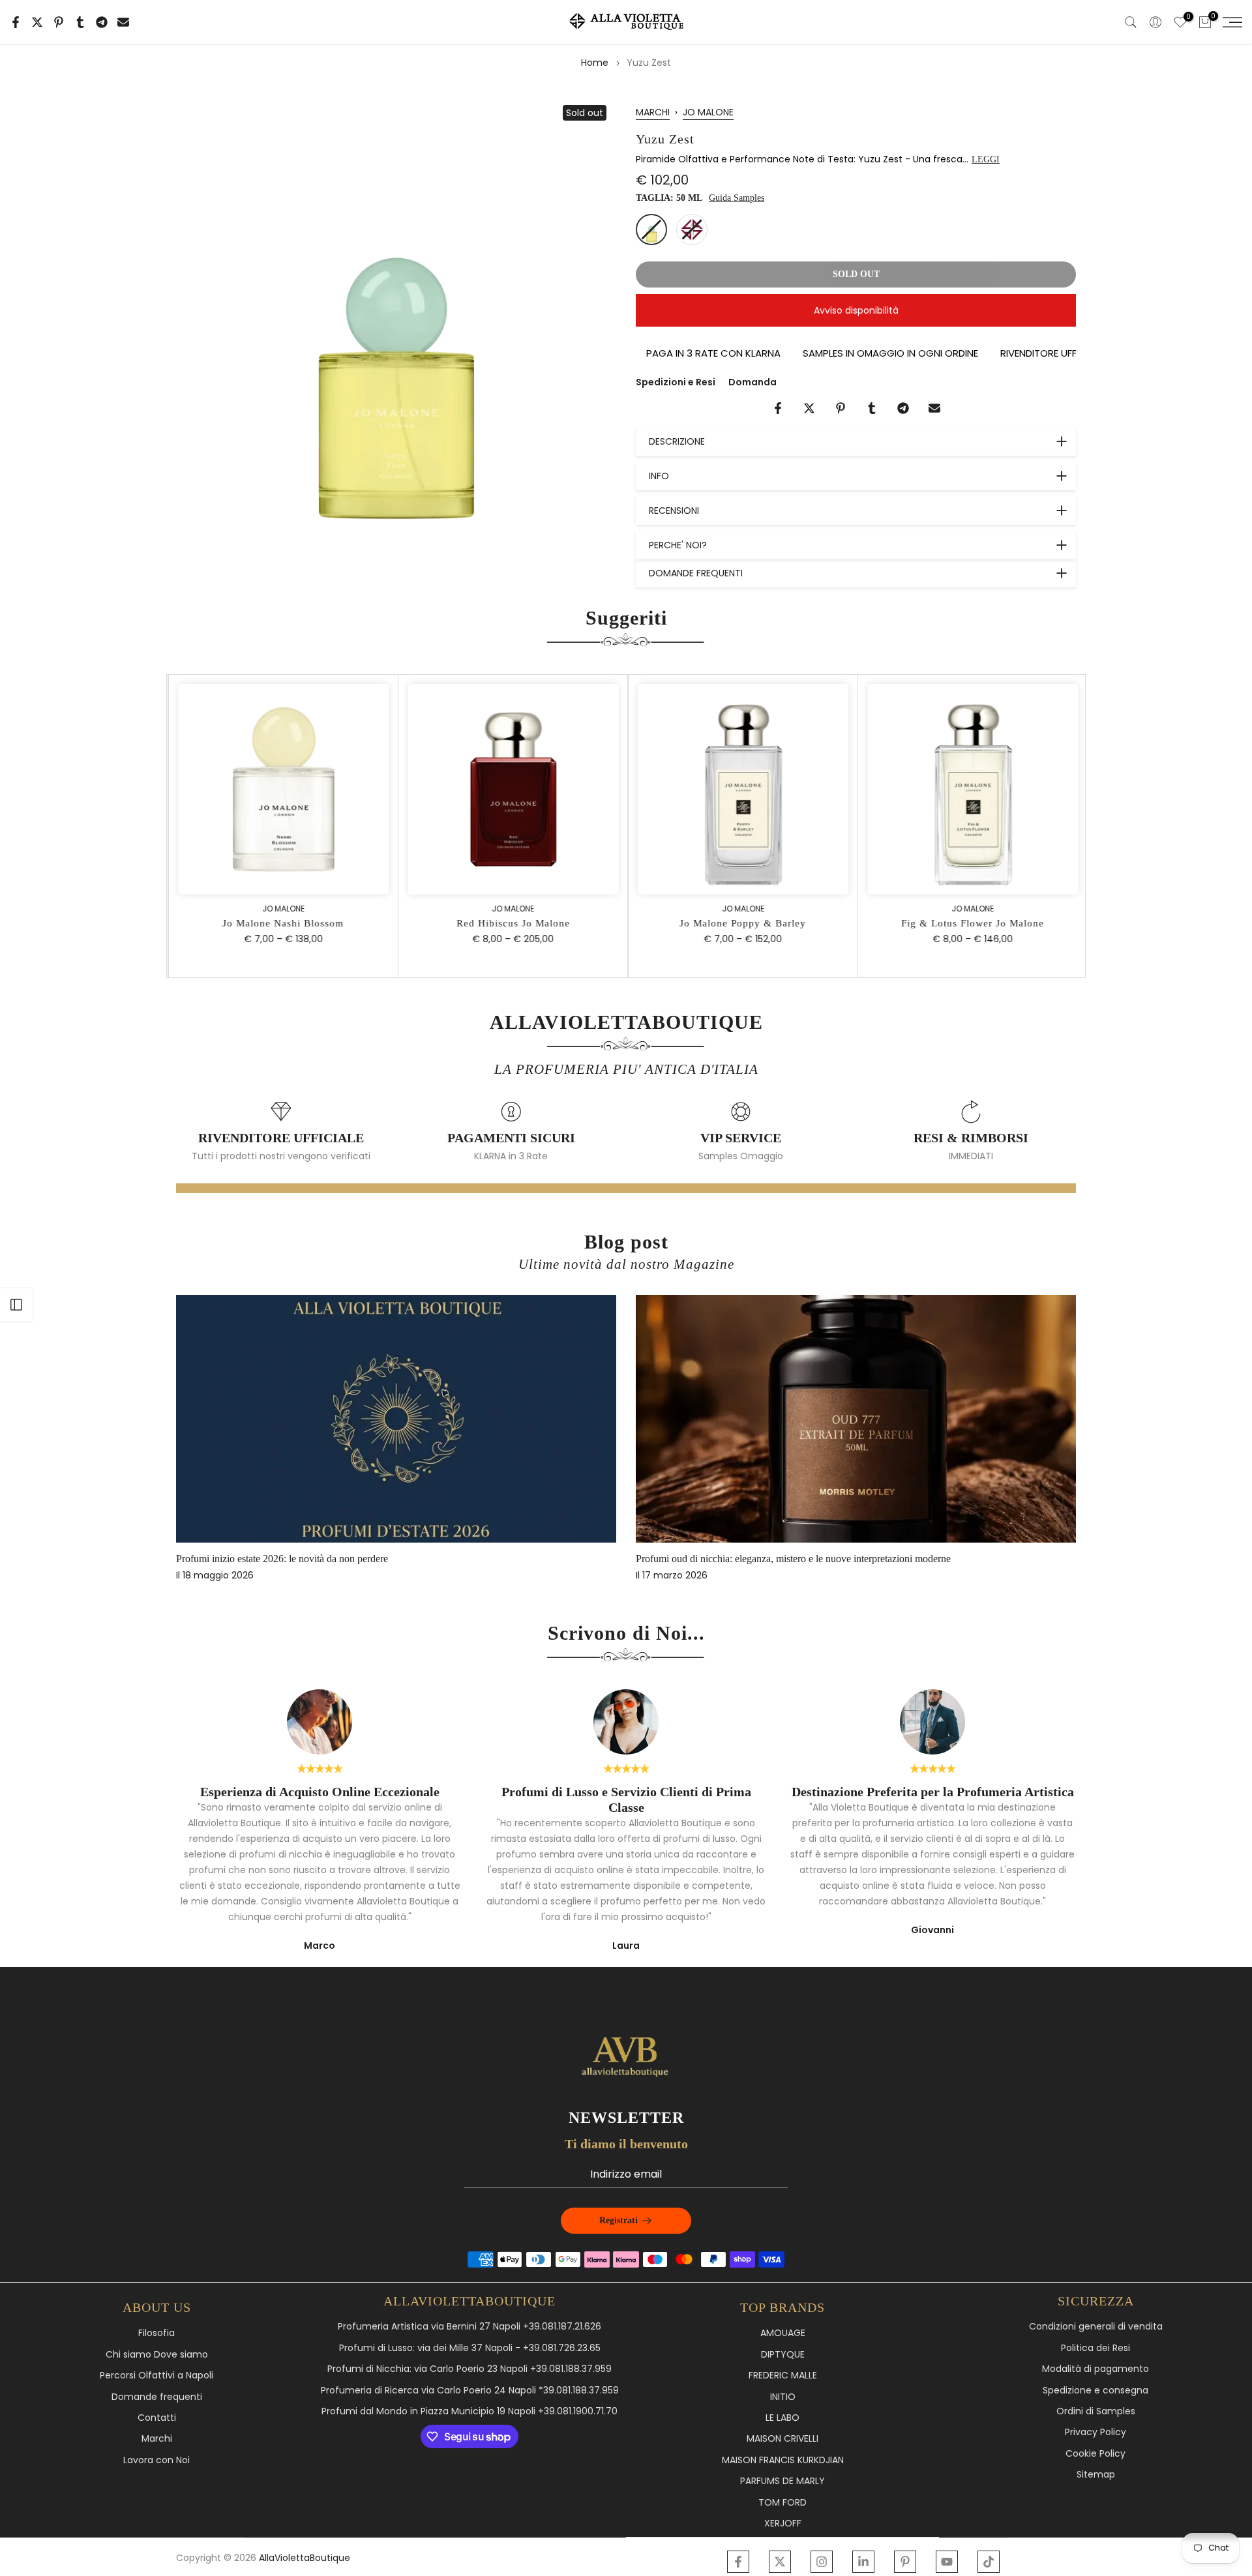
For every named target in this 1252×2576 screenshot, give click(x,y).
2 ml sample (692, 229)
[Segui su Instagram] (822, 2562)
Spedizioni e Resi (676, 382)
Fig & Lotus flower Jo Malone (971, 923)
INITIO (783, 2397)
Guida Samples (737, 198)
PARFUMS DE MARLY (782, 2481)
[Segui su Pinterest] (905, 2562)
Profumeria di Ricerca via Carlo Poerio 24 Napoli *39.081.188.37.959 (470, 2391)
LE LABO (782, 2418)
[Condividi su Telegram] (102, 22)
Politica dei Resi (1095, 2348)
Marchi (157, 2439)
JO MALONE (708, 112)
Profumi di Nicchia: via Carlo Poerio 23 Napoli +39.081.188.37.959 (469, 2369)
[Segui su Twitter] (780, 2562)
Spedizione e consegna (1095, 2391)
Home (595, 63)
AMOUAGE (783, 2333)
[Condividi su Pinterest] (59, 22)
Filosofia (156, 2333)
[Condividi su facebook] (16, 22)
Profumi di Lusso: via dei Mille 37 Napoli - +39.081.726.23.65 (470, 2348)
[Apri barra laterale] (16, 1305)
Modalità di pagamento (1095, 2369)
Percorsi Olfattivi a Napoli (156, 2376)
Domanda (753, 382)
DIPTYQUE (783, 2355)
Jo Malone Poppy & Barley (741, 923)
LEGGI (986, 159)
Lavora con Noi (156, 2460)
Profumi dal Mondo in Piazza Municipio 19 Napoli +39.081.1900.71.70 (469, 2411)
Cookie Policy (1095, 2454)
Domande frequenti (157, 2397)
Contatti (157, 2418)
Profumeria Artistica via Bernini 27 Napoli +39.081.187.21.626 (469, 2327)
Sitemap (1096, 2475)
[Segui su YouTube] (947, 2562)
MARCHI (653, 112)
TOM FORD (782, 2503)
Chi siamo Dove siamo (157, 2355)
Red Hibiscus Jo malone (511, 923)
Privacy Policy (1095, 2432)
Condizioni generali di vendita (1096, 2327)
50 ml (651, 229)
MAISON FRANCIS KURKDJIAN (783, 2460)
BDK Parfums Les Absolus (820, 1559)
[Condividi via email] (123, 22)
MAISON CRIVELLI (782, 2439)
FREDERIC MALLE (783, 2376)
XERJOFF (783, 2524)
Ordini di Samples (1096, 2411)
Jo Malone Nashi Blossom (282, 923)
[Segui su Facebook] (738, 2562)
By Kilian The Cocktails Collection (377, 1559)
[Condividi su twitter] (37, 22)
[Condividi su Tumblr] (80, 22)
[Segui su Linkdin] (863, 2562)
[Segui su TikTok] (989, 2562)
